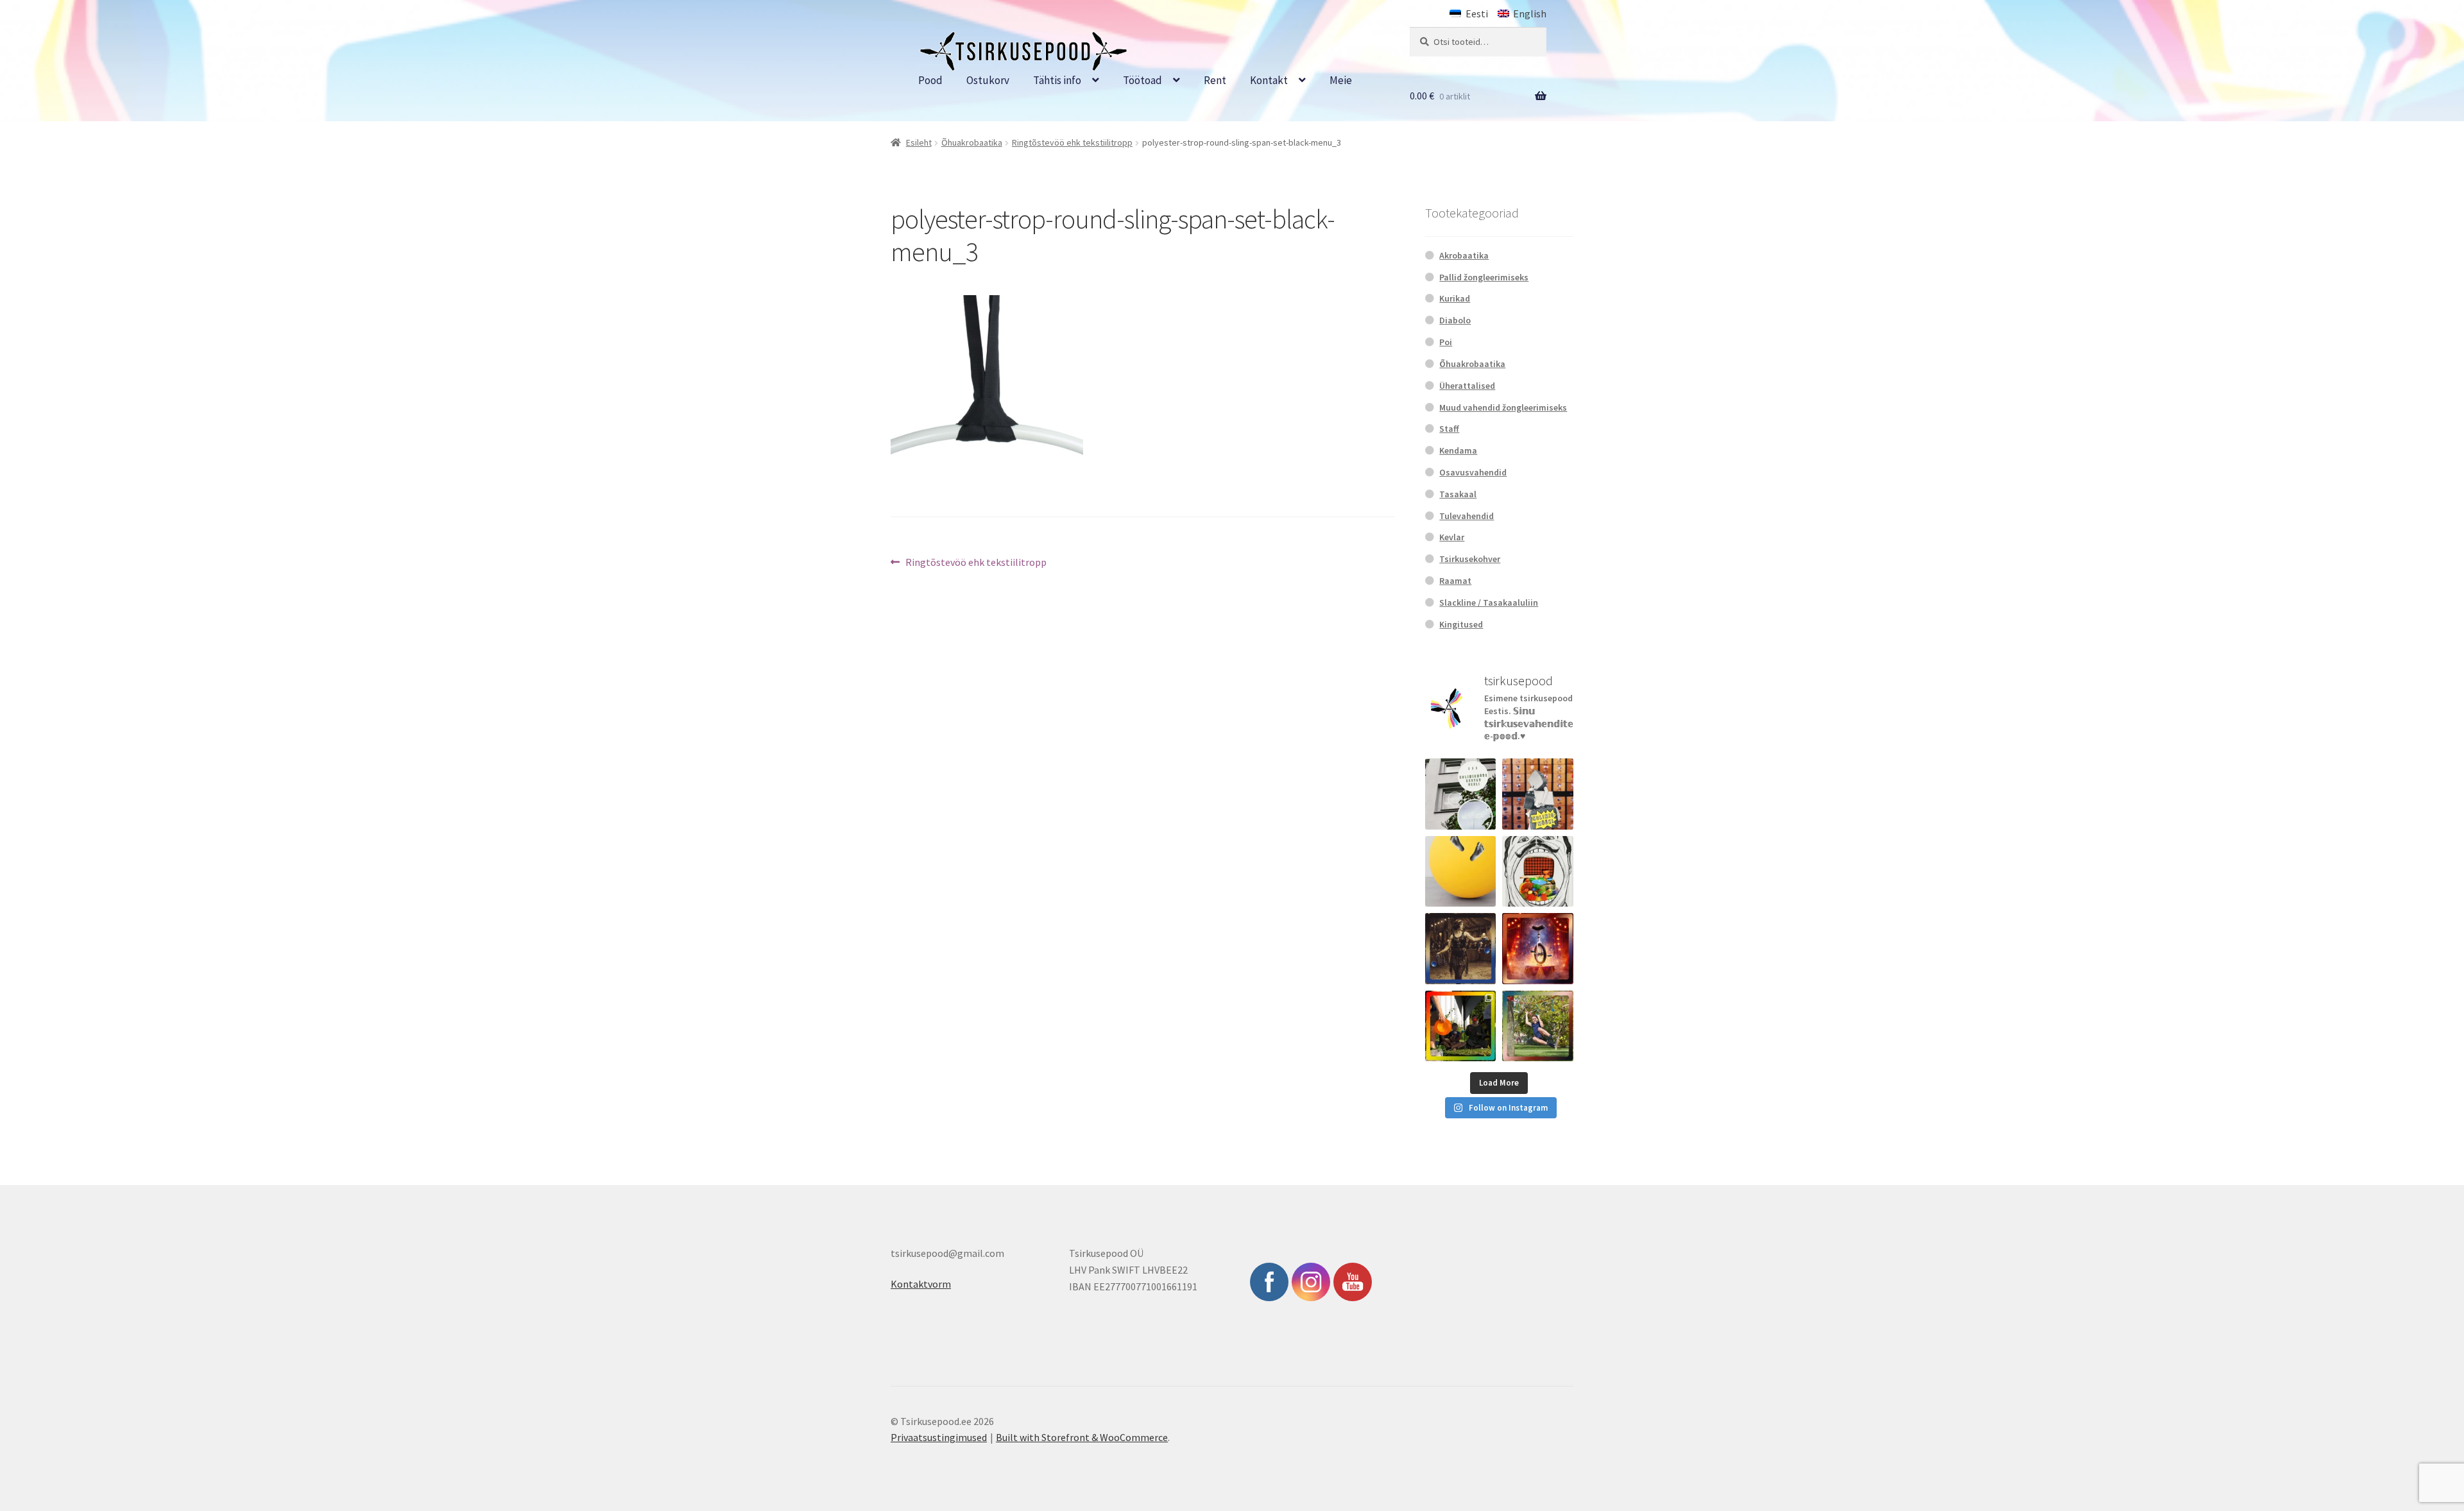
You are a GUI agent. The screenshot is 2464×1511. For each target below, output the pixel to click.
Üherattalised (1467, 386)
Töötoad (1142, 80)
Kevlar (1452, 537)
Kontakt (1269, 80)
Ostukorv (988, 80)
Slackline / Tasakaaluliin (1489, 602)
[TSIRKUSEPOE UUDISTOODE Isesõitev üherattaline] (1538, 949)
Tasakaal (1458, 494)
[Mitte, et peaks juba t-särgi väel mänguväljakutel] (1538, 1026)
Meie (1341, 80)
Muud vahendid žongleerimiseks (1503, 407)
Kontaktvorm (921, 1284)
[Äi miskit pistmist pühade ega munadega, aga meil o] (1461, 949)
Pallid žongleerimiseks (1484, 277)
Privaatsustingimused (939, 1437)
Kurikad (1455, 298)
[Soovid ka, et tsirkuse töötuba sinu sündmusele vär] (1461, 1026)
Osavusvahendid (1473, 472)
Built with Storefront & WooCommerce (1082, 1437)
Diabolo (1455, 320)
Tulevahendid (1467, 516)
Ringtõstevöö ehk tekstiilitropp (1072, 142)
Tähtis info (1057, 80)
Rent (1215, 80)
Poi (1446, 342)
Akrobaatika (1464, 255)
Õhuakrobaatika (972, 142)
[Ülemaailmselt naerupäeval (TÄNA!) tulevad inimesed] (1538, 872)
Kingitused (1461, 624)
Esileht (919, 142)
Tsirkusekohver (1470, 559)
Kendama (1458, 450)
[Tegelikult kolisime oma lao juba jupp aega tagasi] (1461, 794)
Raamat (1455, 581)
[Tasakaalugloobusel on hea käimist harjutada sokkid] (1461, 872)
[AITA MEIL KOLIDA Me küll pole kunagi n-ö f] (1538, 794)
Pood (930, 80)
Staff (1449, 429)
